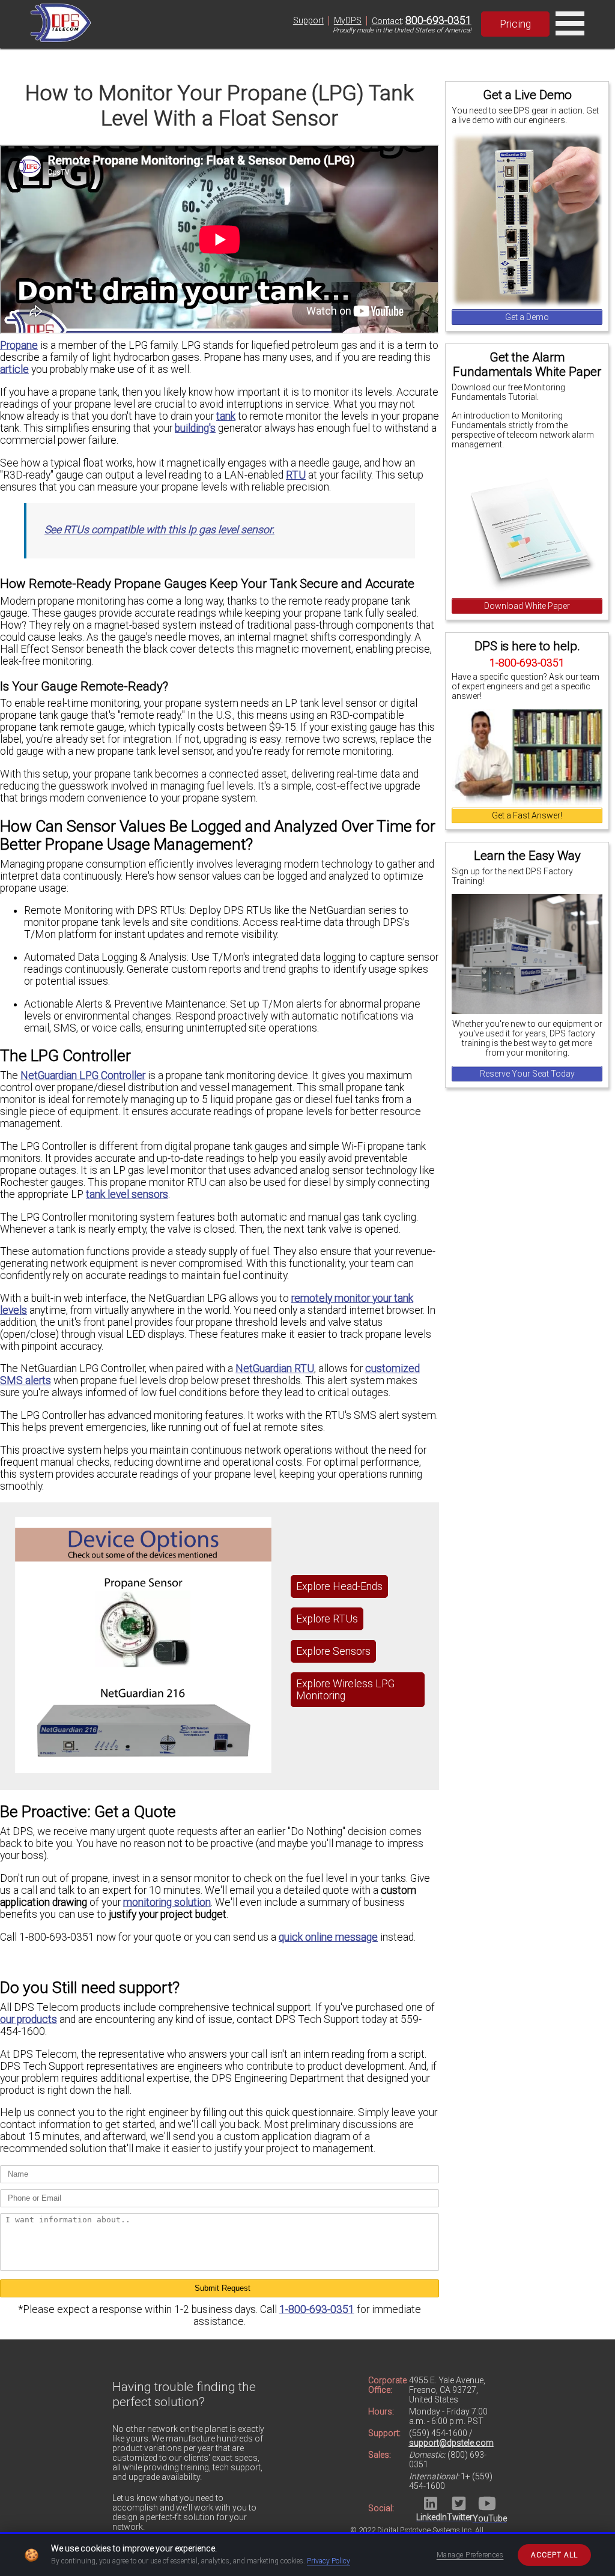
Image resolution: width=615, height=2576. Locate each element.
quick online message (328, 1937)
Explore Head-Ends (339, 1586)
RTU (296, 475)
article (14, 369)
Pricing (515, 24)
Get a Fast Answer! (527, 815)
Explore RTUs (327, 1619)
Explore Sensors (333, 1651)
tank (226, 416)
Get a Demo (527, 317)
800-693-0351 (438, 20)
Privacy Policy (329, 2561)
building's (195, 428)
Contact (387, 21)
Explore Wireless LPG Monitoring (345, 1690)
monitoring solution (167, 1902)
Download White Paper (527, 606)
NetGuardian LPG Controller (83, 1075)
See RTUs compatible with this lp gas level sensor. (159, 530)
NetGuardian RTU (275, 1368)
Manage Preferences (470, 2555)
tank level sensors (127, 1194)
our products (29, 2019)
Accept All (554, 2555)
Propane (19, 345)
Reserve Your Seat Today (527, 1074)
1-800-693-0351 (317, 2309)
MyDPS (348, 20)
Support (308, 20)
